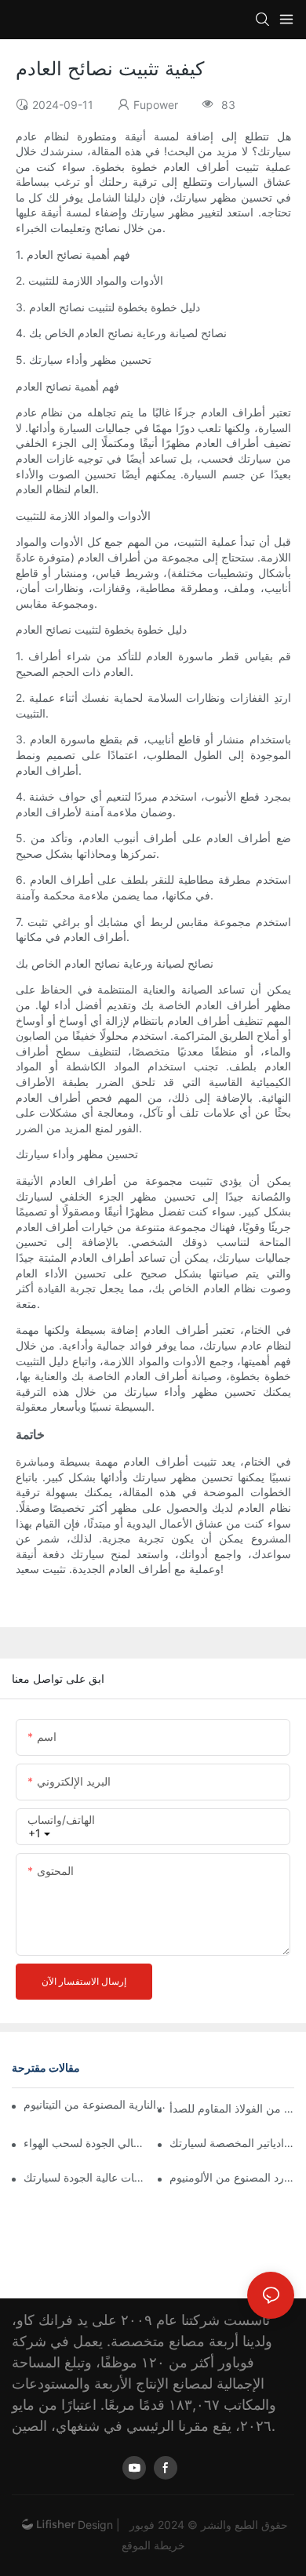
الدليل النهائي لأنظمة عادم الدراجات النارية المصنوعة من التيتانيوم (95, 2104)
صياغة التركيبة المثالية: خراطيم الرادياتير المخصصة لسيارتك (232, 2143)
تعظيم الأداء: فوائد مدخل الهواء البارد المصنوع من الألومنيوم (232, 2177)
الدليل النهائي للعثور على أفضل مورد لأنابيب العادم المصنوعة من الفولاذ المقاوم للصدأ (232, 2108)
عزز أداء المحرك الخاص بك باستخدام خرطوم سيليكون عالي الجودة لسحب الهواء (86, 2143)
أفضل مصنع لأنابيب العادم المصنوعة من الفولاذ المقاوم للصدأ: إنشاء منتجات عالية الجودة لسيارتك (86, 2177)
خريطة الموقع (153, 2545)
